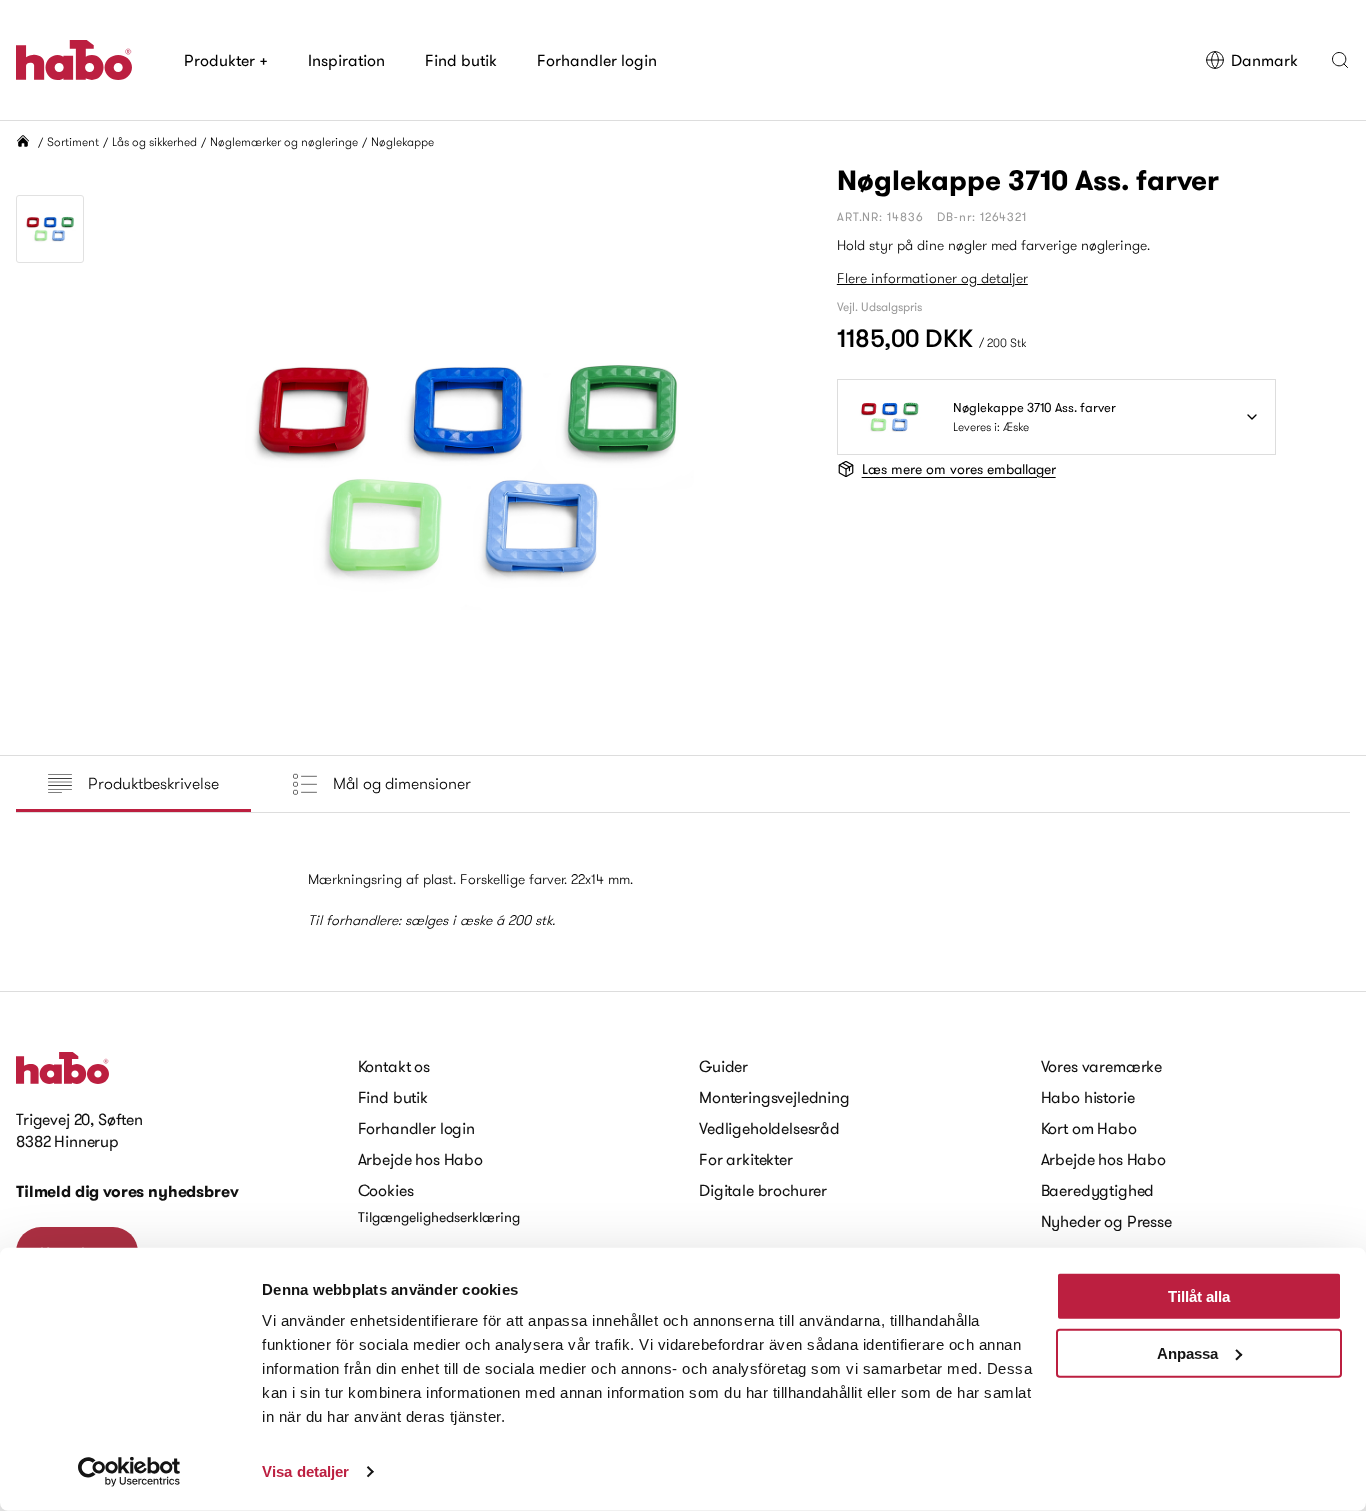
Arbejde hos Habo (420, 1159)
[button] (1340, 60)
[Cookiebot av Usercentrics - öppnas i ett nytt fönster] (129, 1472)
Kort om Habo (1089, 1128)
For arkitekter (746, 1159)
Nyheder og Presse (1106, 1221)
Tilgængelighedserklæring (439, 1217)
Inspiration (346, 60)
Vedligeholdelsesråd (769, 1128)
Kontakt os (394, 1066)
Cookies (386, 1190)
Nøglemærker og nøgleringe (284, 141)
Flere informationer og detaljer (932, 278)
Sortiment (73, 141)
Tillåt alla (1199, 1296)
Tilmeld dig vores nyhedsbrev (127, 1191)
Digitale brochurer (763, 1190)
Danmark (1264, 60)
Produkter (226, 60)
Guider (723, 1066)
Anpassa (1187, 1352)
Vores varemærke (1102, 1066)
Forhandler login (597, 60)
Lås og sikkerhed (154, 141)
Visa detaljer (305, 1471)
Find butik (461, 60)
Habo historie (1088, 1097)
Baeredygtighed (1098, 1190)
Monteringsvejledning (774, 1097)
